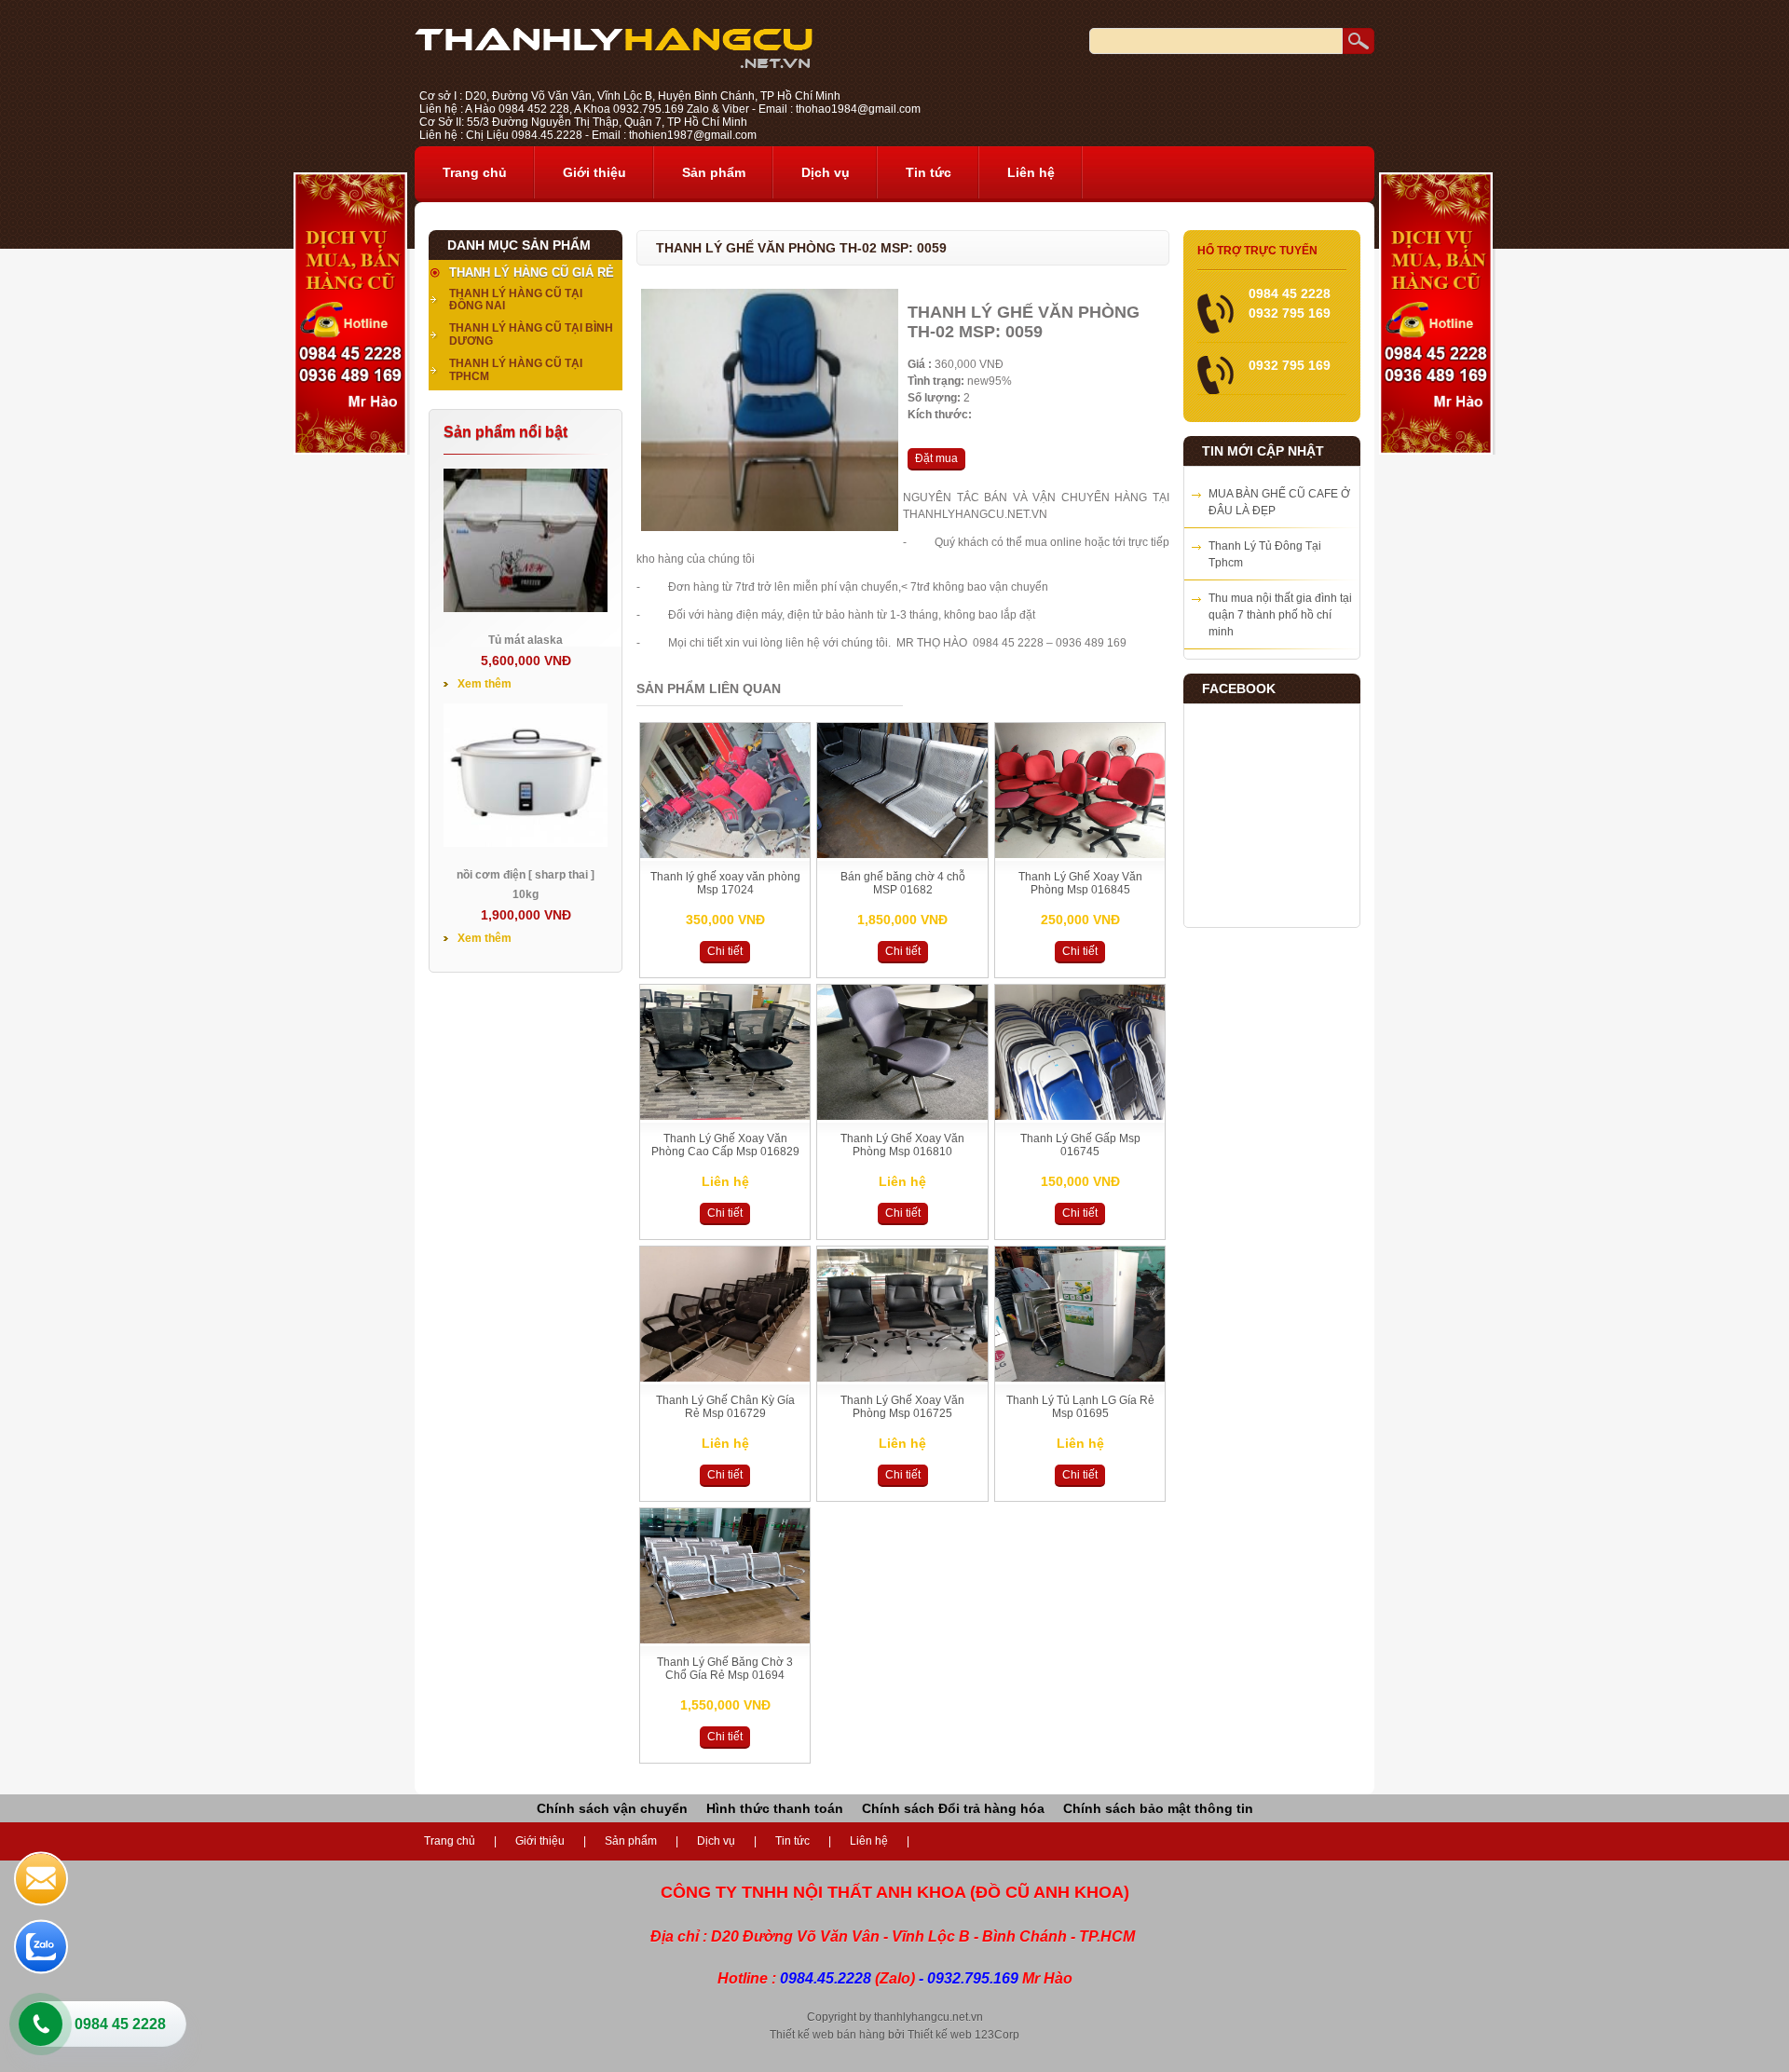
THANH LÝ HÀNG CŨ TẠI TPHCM (516, 370)
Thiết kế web (940, 2035)
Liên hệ (1031, 172)
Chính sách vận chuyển (612, 1808)
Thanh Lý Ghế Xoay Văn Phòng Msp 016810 (902, 1145)
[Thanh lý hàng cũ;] (614, 64)
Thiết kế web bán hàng (827, 2035)
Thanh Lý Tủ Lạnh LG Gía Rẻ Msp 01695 (1080, 1407)
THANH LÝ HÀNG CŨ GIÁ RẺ (532, 273)
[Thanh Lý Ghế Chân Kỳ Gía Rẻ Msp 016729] (725, 1378)
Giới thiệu (594, 172)
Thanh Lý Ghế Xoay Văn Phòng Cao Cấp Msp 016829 (725, 1145)
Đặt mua (936, 458)
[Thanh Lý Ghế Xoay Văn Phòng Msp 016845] (1080, 854)
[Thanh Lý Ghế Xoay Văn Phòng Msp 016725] (902, 1378)
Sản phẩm (714, 172)
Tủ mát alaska (526, 640)
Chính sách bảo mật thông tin (1158, 1808)
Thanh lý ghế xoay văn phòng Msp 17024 (725, 883)
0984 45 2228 (120, 2024)
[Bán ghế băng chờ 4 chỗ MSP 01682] (902, 854)
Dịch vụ (826, 172)
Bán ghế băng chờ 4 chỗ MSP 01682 (903, 883)
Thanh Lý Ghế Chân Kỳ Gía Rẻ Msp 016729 (725, 1407)
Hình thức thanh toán (775, 1808)
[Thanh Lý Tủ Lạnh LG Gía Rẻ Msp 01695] (1080, 1378)
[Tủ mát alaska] (526, 608)
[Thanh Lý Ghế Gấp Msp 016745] (1080, 1116)
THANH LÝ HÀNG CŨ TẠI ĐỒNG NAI (516, 300)
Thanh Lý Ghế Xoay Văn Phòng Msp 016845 (1080, 883)
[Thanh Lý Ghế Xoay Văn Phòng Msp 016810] (902, 1116)
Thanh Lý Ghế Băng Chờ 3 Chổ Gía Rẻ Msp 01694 (725, 1669)
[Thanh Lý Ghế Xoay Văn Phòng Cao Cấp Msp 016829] (725, 1116)
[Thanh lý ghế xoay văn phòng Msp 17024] (725, 854)
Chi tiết (725, 951)
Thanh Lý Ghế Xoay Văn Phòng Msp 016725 (902, 1407)
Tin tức (929, 172)
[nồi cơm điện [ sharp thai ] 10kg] (526, 843)
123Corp (997, 2035)
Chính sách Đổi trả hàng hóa (953, 1808)
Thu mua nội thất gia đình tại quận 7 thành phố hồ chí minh (1280, 615)
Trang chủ (475, 172)
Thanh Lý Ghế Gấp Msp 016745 (1080, 1145)
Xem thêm (485, 684)
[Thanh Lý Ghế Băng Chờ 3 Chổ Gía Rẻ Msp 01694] (725, 1640)
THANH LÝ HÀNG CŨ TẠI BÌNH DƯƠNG (531, 334)
